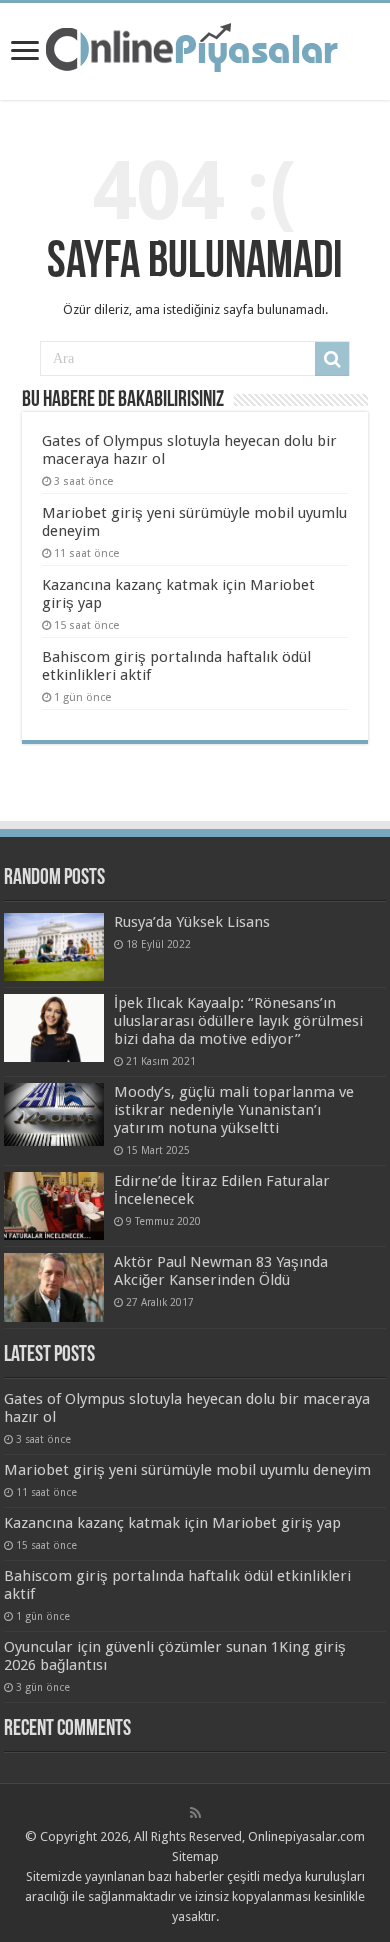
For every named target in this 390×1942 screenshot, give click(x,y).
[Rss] (195, 1813)
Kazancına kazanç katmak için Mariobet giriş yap (172, 1523)
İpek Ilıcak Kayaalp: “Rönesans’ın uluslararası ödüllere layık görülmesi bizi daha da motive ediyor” (238, 1021)
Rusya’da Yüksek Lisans (192, 922)
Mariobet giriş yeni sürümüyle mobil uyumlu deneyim (187, 1470)
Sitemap (195, 1856)
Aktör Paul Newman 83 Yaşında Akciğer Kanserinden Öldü (221, 1271)
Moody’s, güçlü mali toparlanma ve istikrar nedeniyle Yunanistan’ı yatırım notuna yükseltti (234, 1110)
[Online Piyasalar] (195, 48)
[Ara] (332, 359)
